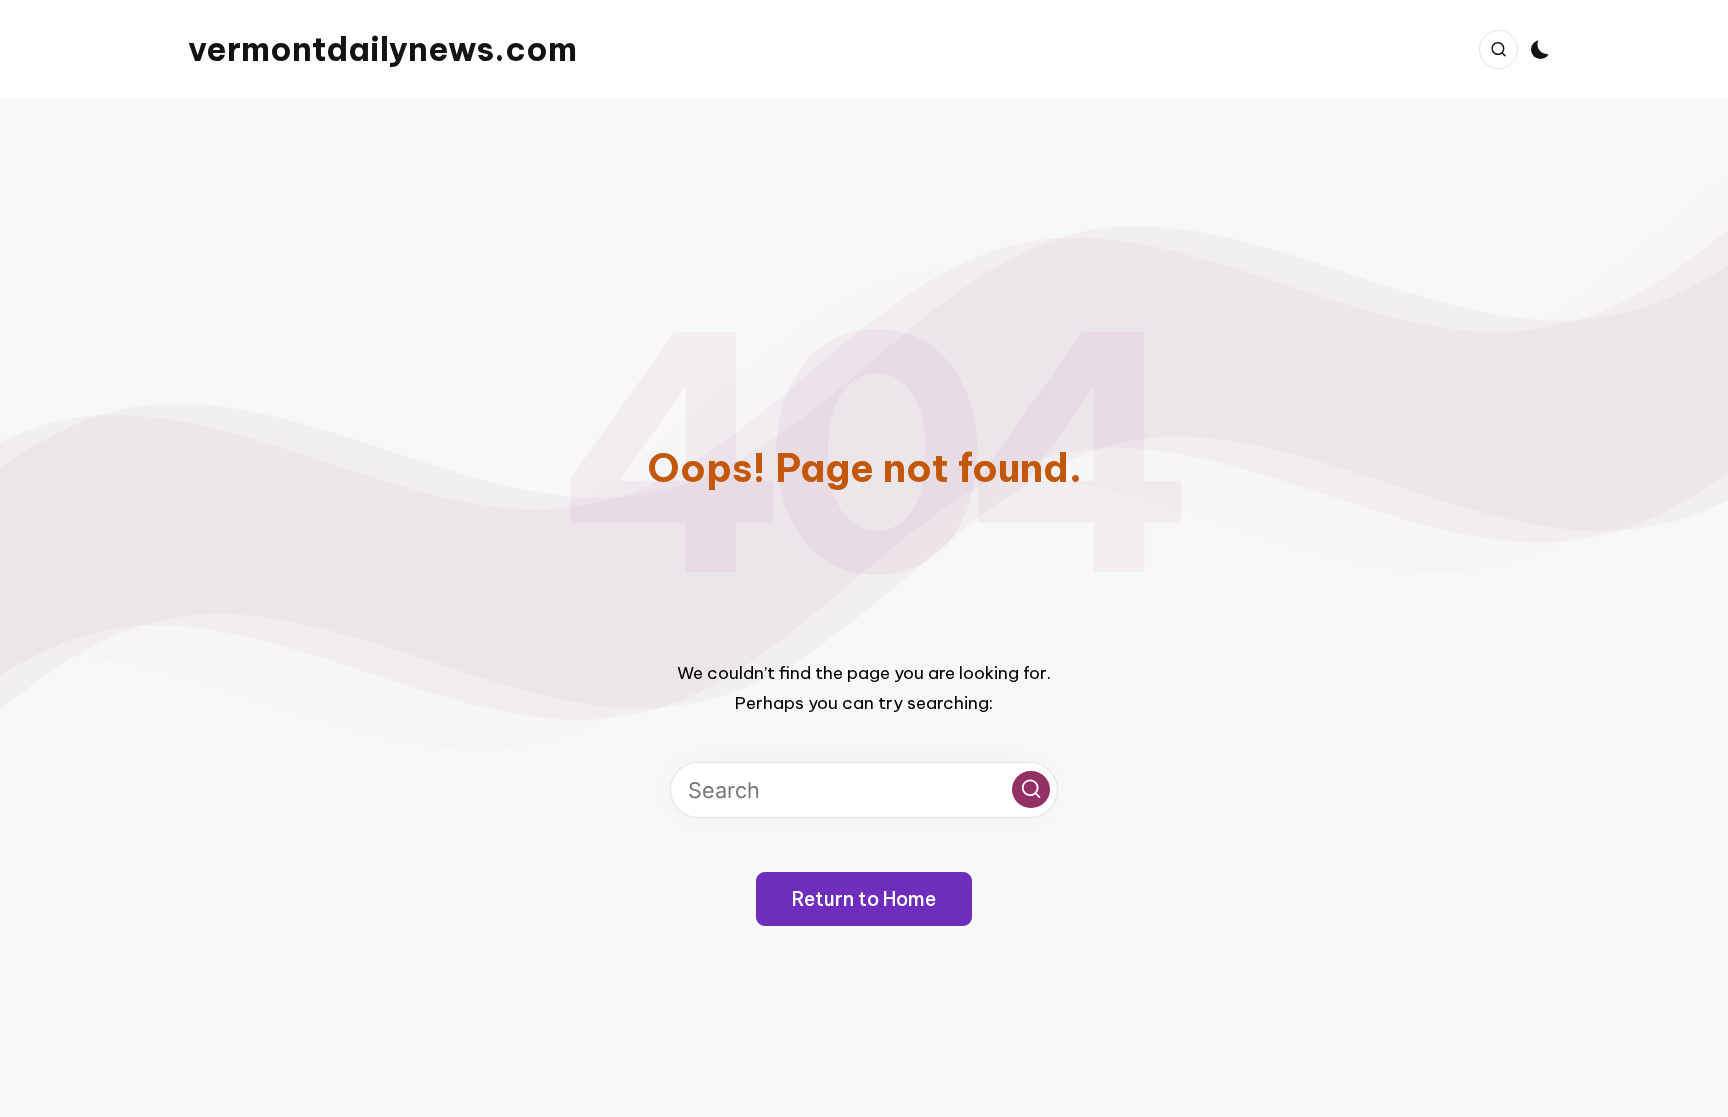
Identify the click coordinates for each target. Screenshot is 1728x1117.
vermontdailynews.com (382, 49)
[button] (1031, 790)
